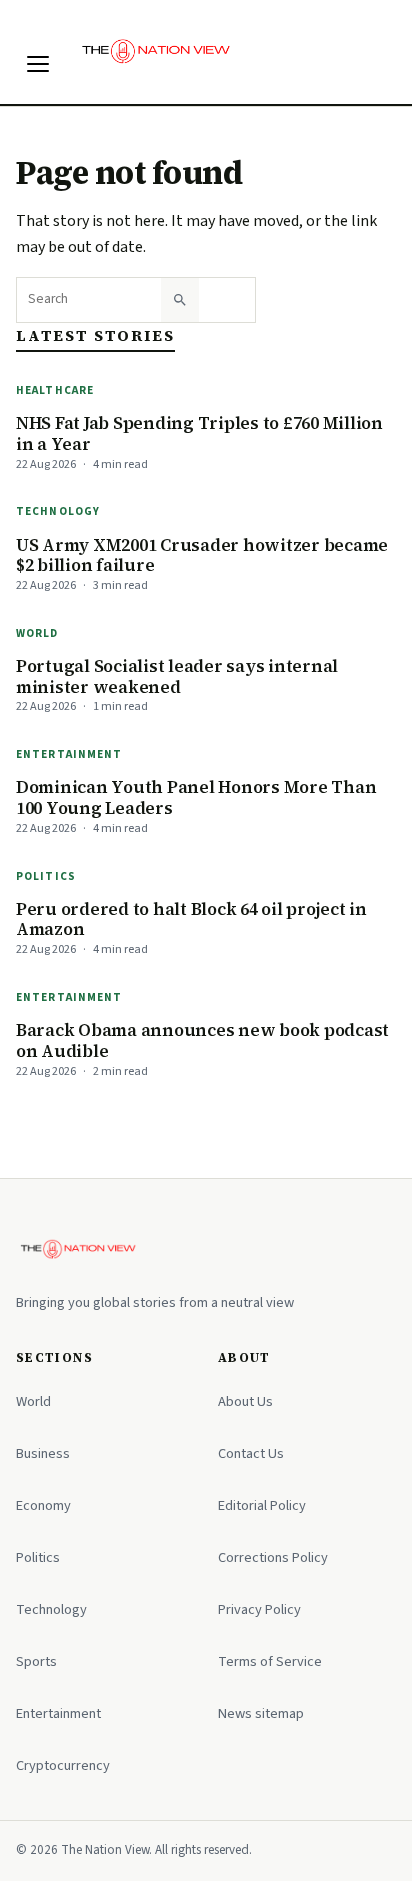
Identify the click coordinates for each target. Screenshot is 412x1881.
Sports (36, 1661)
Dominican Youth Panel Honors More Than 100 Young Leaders (196, 797)
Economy (43, 1505)
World (37, 633)
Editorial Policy (262, 1505)
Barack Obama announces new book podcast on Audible (202, 1040)
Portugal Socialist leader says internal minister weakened (177, 676)
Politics (46, 876)
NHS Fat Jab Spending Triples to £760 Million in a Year (199, 433)
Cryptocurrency (63, 1765)
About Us (245, 1401)
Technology (58, 511)
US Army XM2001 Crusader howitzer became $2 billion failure (202, 555)
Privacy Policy (259, 1609)
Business (43, 1453)
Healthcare (55, 390)
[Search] (180, 300)
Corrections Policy (273, 1557)
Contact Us (251, 1453)
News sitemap (261, 1713)
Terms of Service (270, 1661)
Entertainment (69, 754)
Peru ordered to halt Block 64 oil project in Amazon (191, 919)
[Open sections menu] (38, 64)
